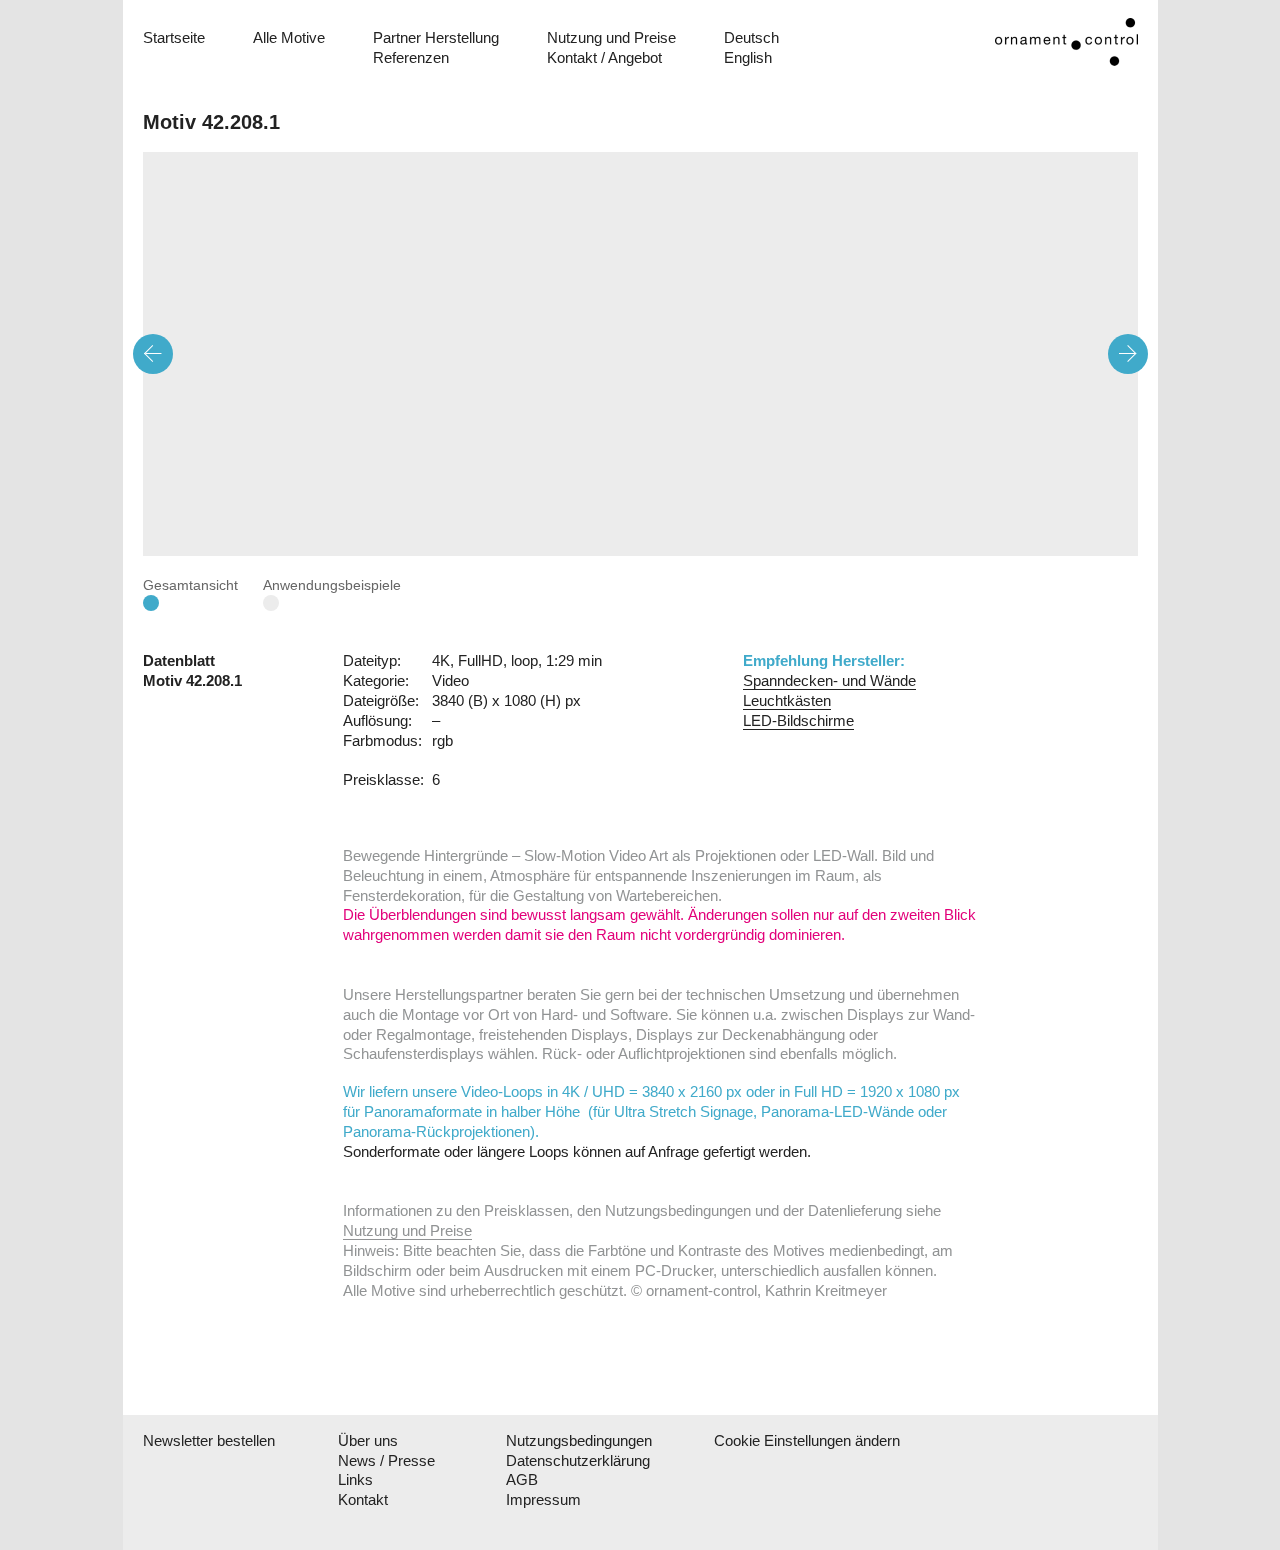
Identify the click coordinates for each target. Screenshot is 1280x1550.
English (748, 57)
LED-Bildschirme (798, 720)
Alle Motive (289, 37)
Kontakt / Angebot (604, 57)
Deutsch (751, 37)
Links (355, 1479)
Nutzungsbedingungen (579, 1440)
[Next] (1128, 354)
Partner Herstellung (436, 37)
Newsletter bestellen (209, 1440)
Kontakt (363, 1499)
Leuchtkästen (787, 700)
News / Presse (386, 1460)
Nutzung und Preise (611, 37)
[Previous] (153, 354)
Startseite (174, 37)
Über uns (368, 1440)
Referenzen (411, 57)
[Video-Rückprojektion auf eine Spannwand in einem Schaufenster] (640, 354)
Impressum (543, 1499)
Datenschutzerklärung (578, 1460)
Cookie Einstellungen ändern (794, 1440)
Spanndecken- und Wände (829, 680)
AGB (522, 1479)
